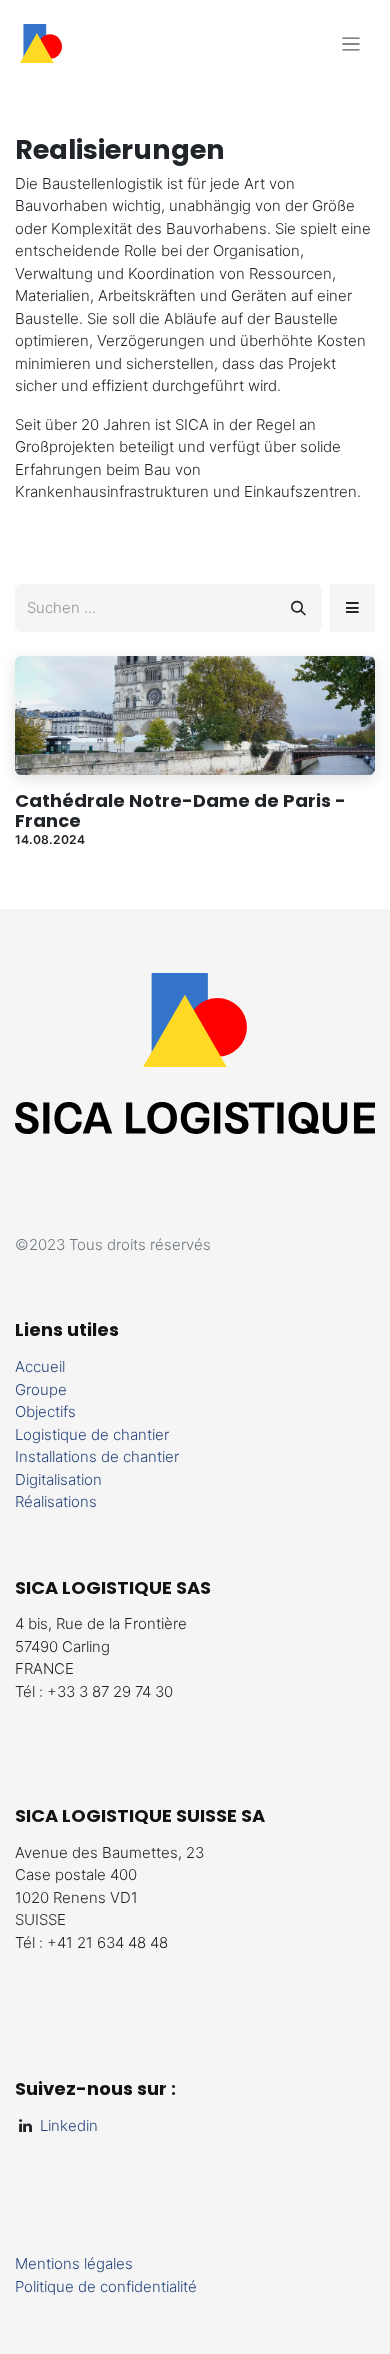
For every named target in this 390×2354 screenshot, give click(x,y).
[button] (352, 608)
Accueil (40, 1366)
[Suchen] (298, 608)
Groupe (41, 1389)
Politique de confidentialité (106, 2286)
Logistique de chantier (92, 1434)
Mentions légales (74, 2263)
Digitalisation (58, 1479)
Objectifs (45, 1411)
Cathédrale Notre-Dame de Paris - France (180, 811)
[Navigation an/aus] (351, 43)
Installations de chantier (97, 1456)
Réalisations (56, 1501)
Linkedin (65, 2125)
